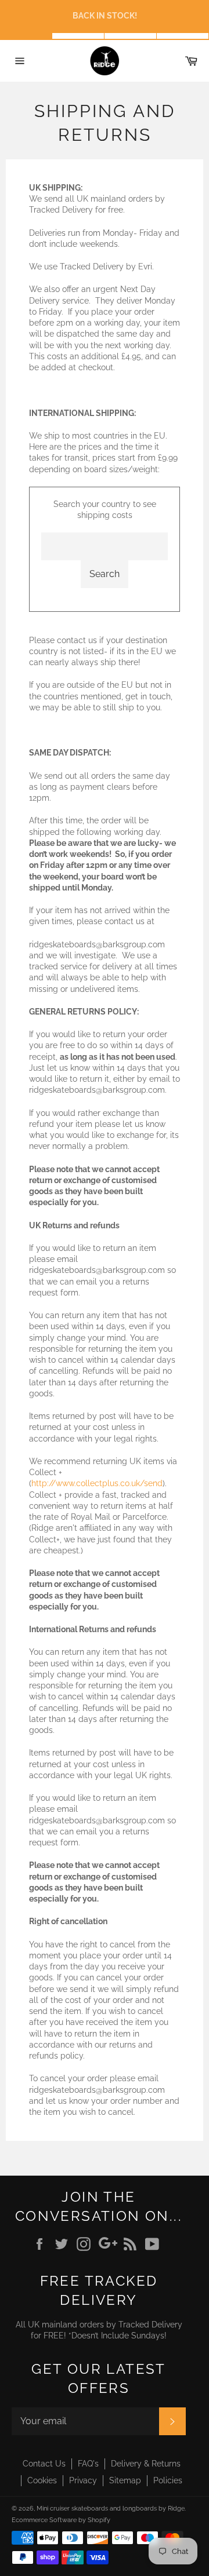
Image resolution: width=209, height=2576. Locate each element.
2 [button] (78, 36)
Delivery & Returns (146, 2464)
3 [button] (131, 36)
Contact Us (44, 2464)
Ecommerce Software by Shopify (61, 2520)
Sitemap (125, 2480)
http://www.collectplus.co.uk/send (97, 1483)
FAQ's (88, 2464)
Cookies (42, 2480)
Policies (168, 2480)
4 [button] (183, 36)
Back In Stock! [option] (105, 16)
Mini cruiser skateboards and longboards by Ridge (111, 2508)
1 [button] (26, 36)
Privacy (83, 2480)
